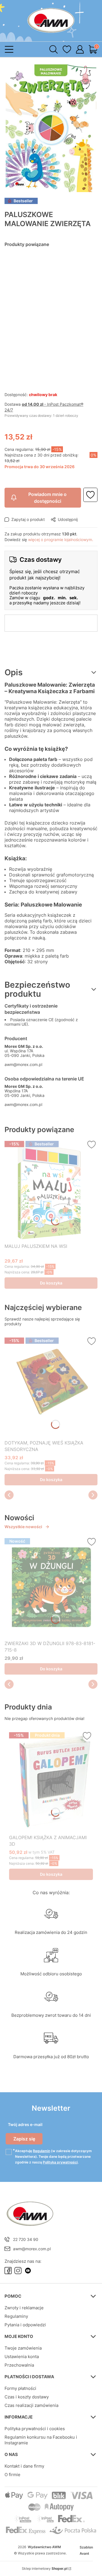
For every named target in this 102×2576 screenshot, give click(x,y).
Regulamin (42, 2151)
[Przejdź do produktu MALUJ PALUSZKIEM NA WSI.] (51, 1190)
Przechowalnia (19, 2365)
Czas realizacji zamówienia (31, 2405)
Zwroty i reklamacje (24, 2308)
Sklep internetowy (45, 2568)
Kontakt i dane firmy (24, 2466)
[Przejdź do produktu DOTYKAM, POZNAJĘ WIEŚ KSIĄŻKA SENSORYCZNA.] (51, 1386)
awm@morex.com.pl (23, 1064)
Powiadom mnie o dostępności (47, 498)
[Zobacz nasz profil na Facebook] (8, 2271)
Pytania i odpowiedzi (25, 2325)
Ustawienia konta (22, 2357)
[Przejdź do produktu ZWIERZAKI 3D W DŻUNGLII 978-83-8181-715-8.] (51, 1587)
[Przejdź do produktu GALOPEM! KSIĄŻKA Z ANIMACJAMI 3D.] (51, 1781)
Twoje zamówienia (23, 2348)
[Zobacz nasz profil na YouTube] (28, 2271)
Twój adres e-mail (25, 2124)
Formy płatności (20, 2388)
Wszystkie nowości (23, 1527)
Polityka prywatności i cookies (35, 2429)
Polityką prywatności (60, 2162)
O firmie (12, 2475)
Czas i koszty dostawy (27, 2397)
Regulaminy (16, 2316)
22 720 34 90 (26, 2239)
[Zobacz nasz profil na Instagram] (18, 2271)
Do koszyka (51, 1283)
